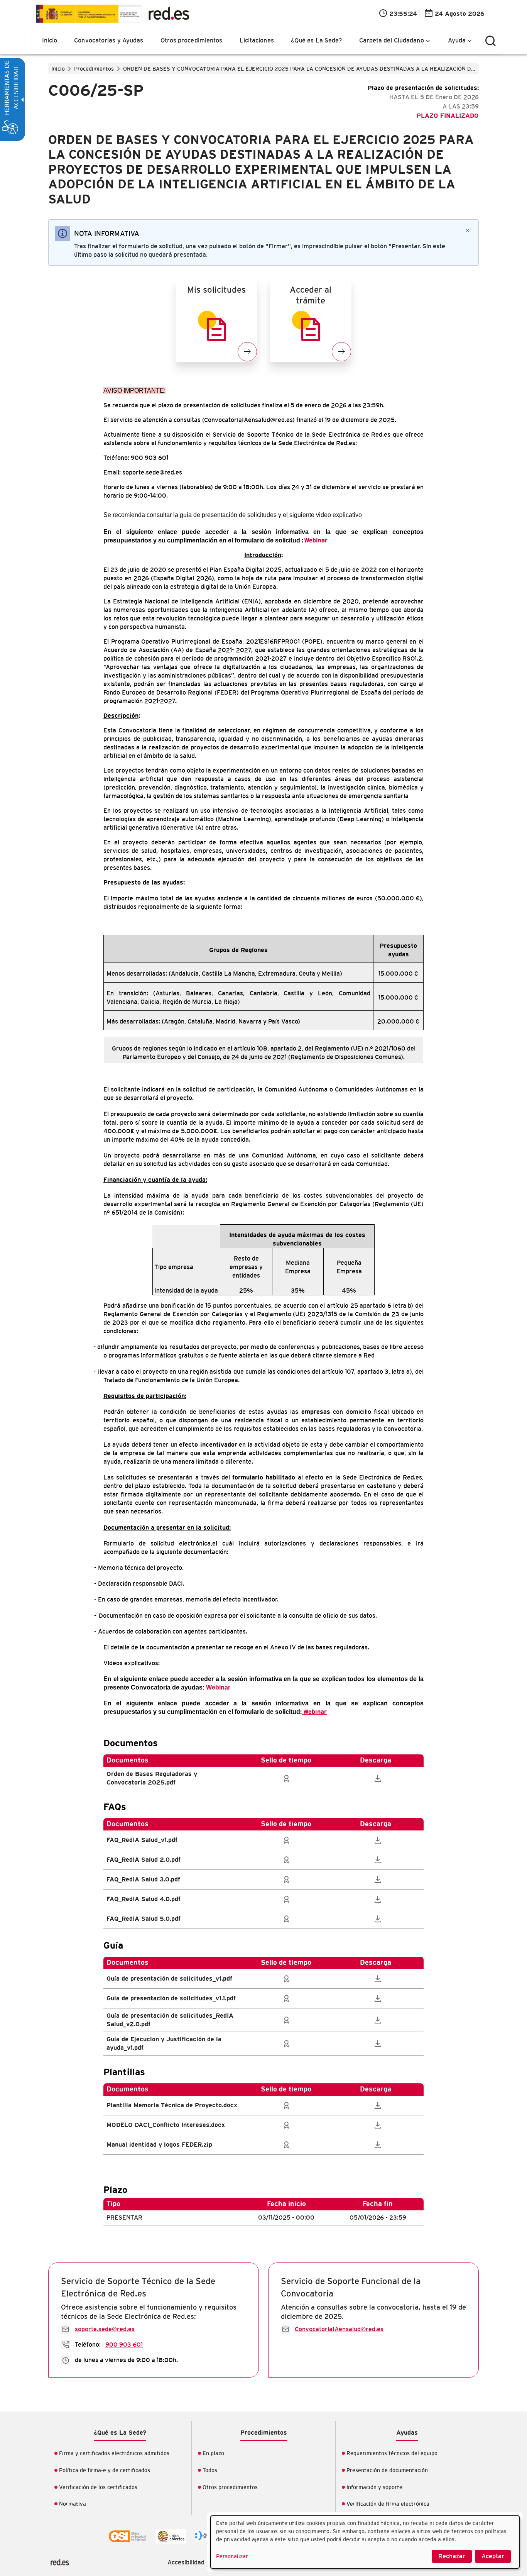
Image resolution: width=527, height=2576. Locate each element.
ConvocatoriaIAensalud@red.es (339, 2329)
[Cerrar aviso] (468, 230)
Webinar (316, 541)
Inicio (50, 41)
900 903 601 (124, 2345)
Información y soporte (374, 2488)
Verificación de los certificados (98, 2488)
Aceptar (493, 2556)
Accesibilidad (186, 2562)
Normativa (73, 2504)
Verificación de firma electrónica (388, 2504)
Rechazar (452, 2556)
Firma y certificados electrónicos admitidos (114, 2454)
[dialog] (365, 2542)
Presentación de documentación (387, 2471)
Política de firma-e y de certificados (105, 2471)
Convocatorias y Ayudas (109, 41)
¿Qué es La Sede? (317, 41)
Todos (210, 2471)
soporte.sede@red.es (105, 2329)
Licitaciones (257, 41)
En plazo (213, 2454)
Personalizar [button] (232, 2557)
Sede (113, 14)
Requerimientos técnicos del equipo (392, 2454)
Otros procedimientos (192, 41)
